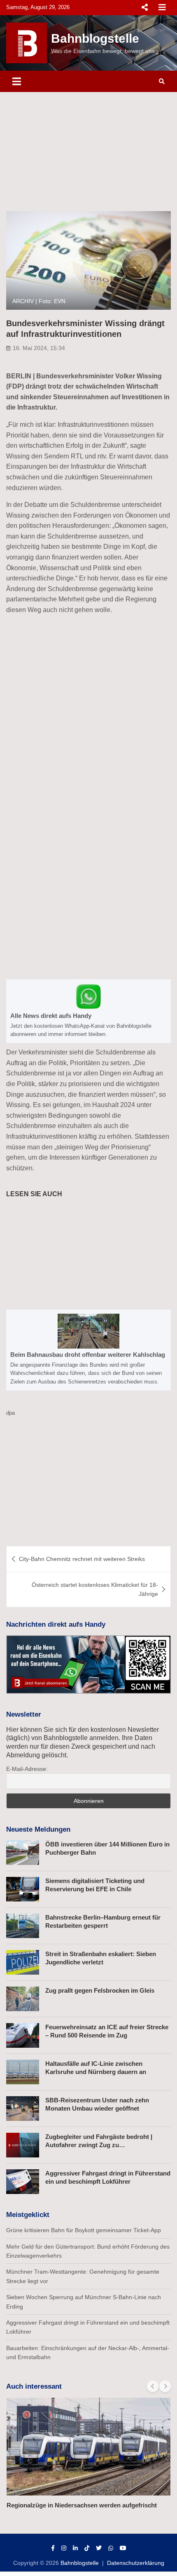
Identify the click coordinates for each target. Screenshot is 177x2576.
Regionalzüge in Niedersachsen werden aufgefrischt (82, 2505)
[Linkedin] (75, 2548)
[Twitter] (99, 2548)
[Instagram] (64, 2548)
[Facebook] (53, 2548)
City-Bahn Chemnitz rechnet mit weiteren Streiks (82, 1559)
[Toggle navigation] (17, 81)
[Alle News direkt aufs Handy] (88, 1011)
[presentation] (153, 2386)
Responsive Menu (144, 7)
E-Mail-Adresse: (27, 1769)
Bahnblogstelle (95, 38)
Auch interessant (34, 2386)
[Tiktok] (87, 2548)
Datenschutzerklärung (136, 2563)
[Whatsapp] (111, 2548)
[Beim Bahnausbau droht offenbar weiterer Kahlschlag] (88, 1350)
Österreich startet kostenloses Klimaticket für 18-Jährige (95, 1589)
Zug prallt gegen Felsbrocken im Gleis (100, 1990)
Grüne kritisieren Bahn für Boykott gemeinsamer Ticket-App (84, 2230)
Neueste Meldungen (38, 1829)
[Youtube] (123, 2548)
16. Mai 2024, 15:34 (39, 348)
